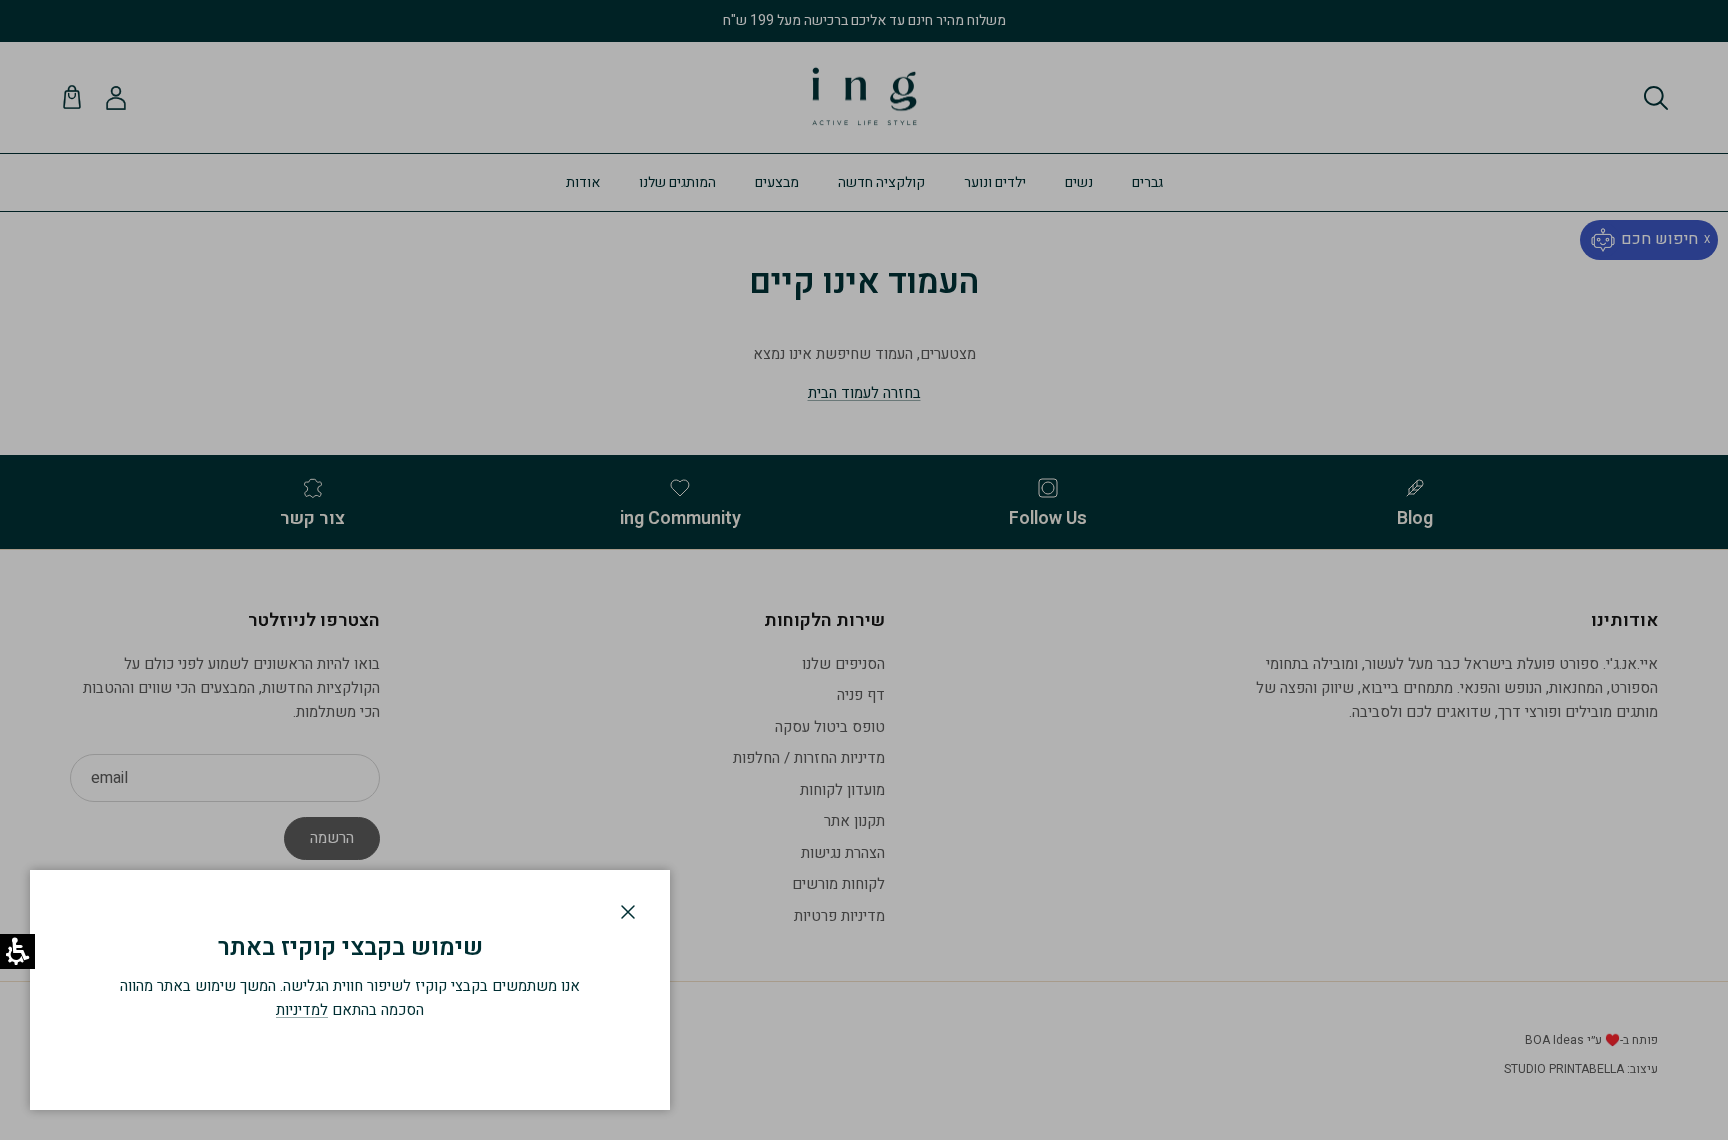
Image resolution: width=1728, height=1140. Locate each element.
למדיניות (302, 1010)
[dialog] (350, 990)
